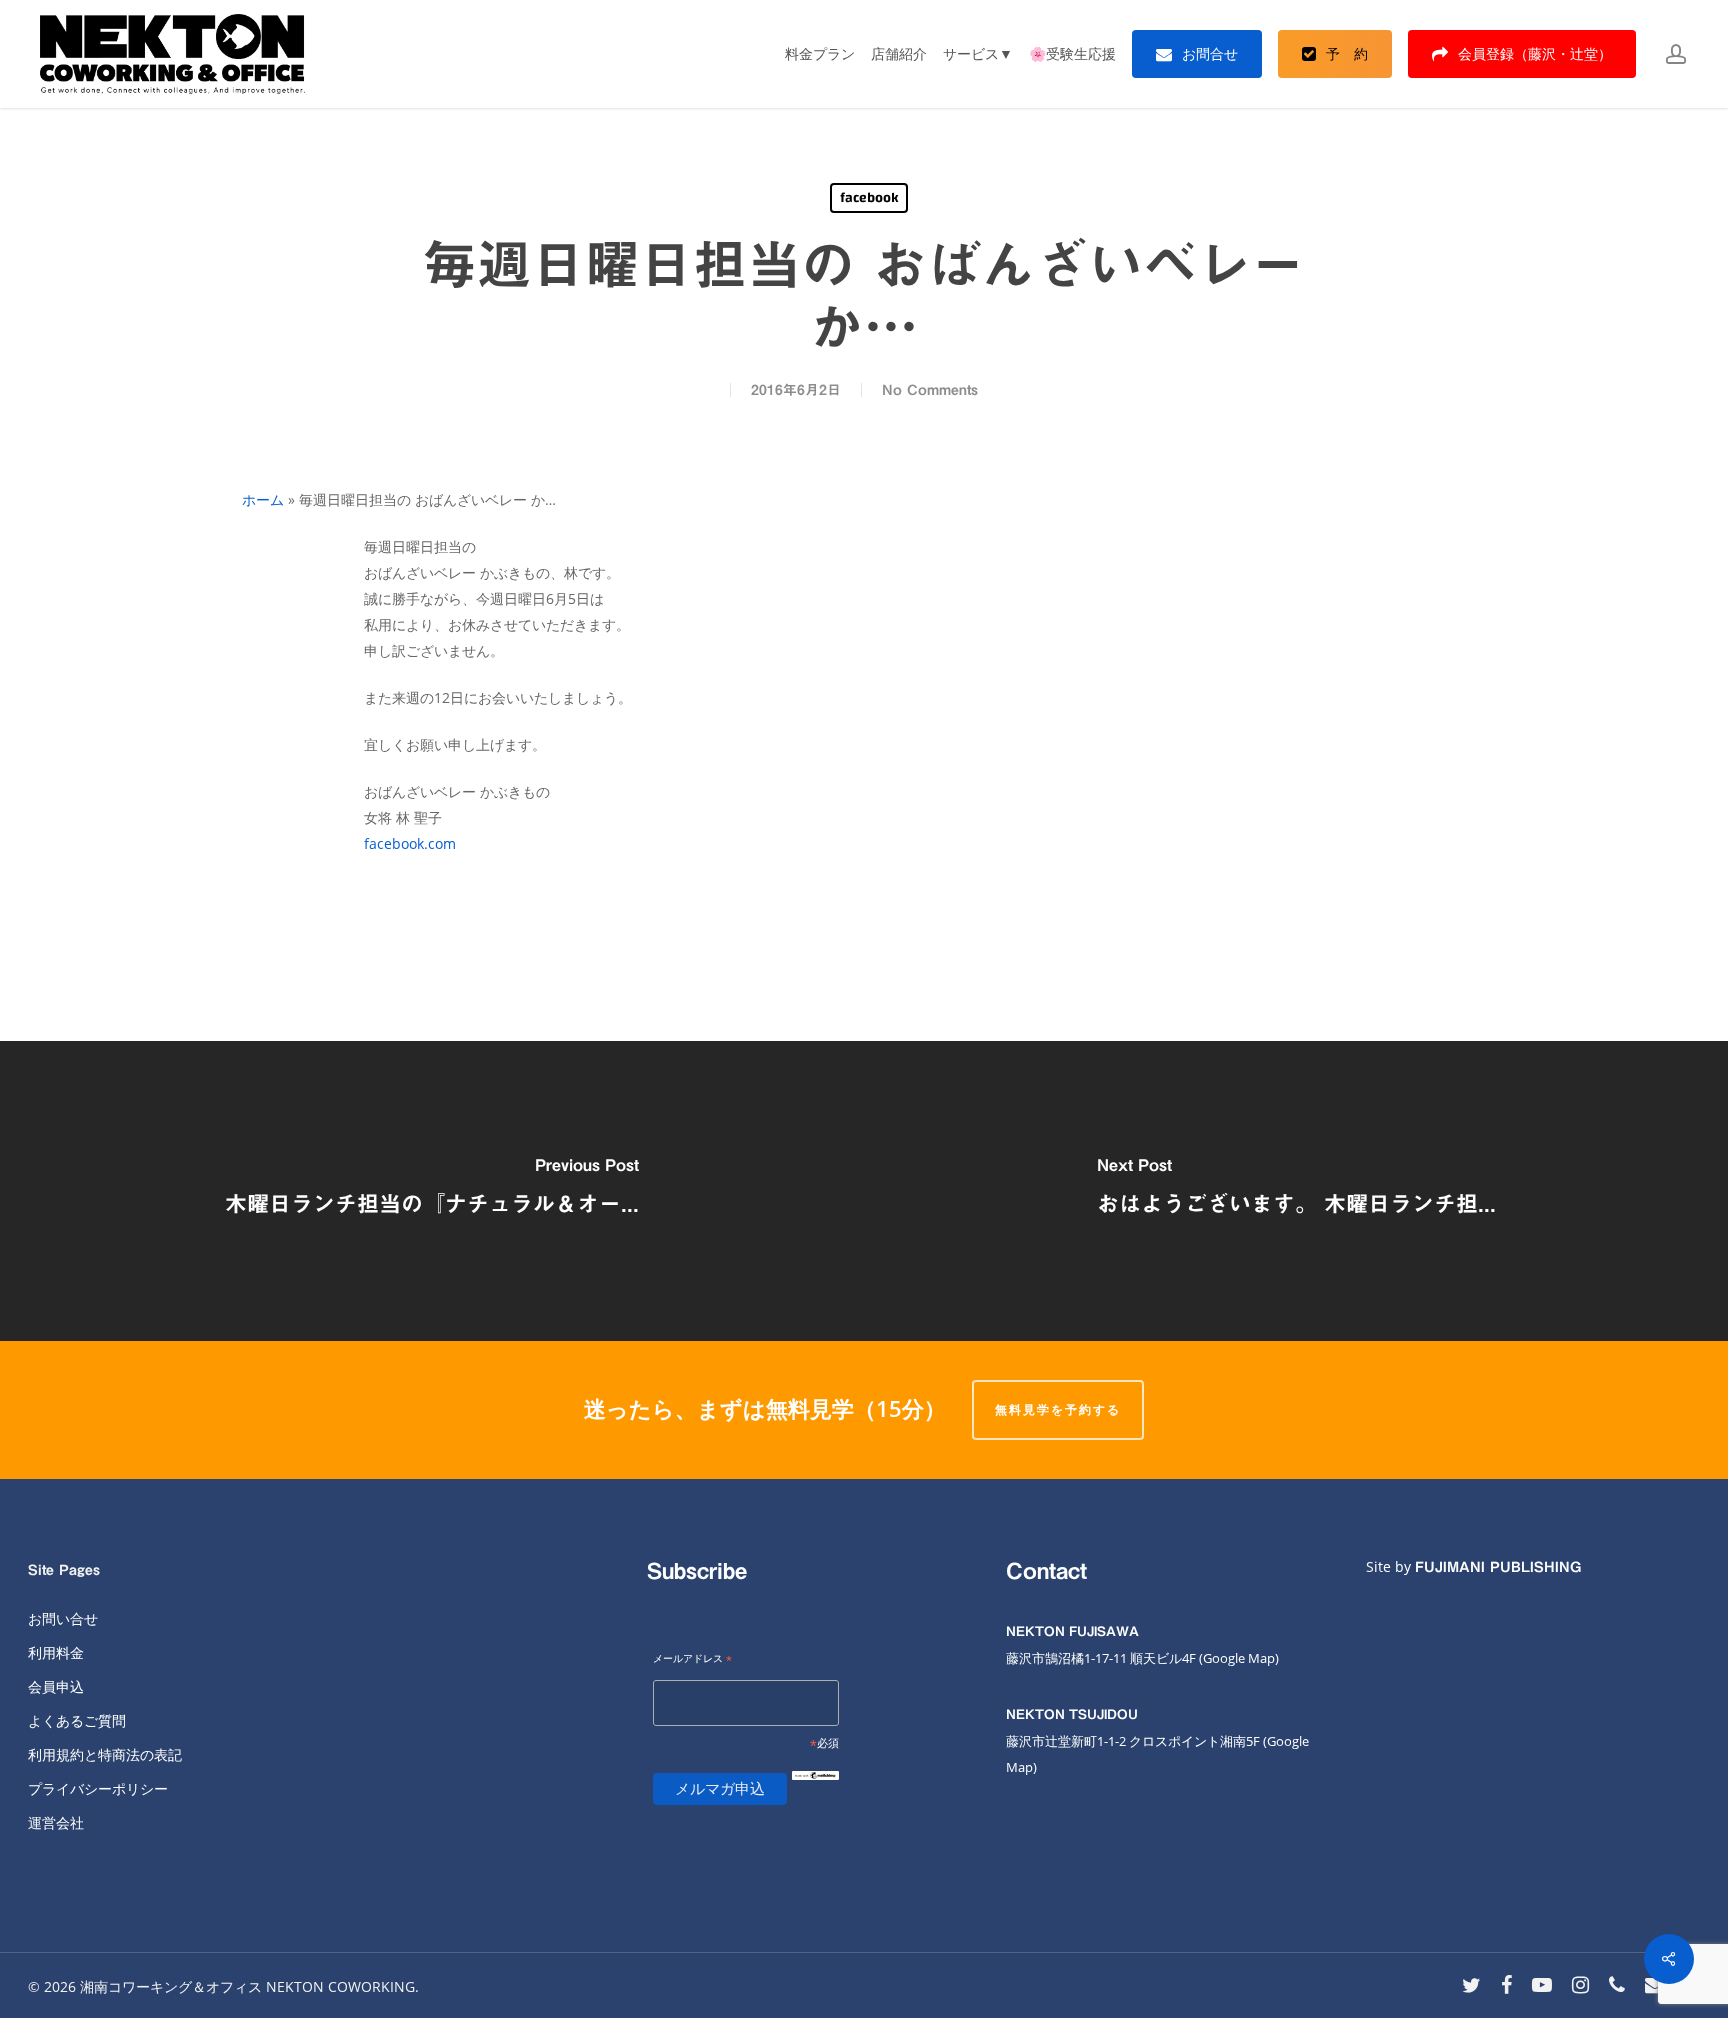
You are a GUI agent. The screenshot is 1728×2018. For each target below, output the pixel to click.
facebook (869, 198)
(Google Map (1237, 1658)
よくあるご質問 (77, 1720)
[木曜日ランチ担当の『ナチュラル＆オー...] (432, 1191)
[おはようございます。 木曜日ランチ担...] (1296, 1191)
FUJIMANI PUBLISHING (1498, 1567)
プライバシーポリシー (98, 1788)
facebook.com (410, 843)
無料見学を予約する (1058, 1409)
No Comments (930, 390)
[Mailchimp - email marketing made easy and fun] (815, 1791)
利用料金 (56, 1652)
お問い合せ (63, 1618)
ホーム (263, 499)
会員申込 (56, 1686)
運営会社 (56, 1822)
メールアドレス (692, 1659)
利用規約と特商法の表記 (105, 1754)
